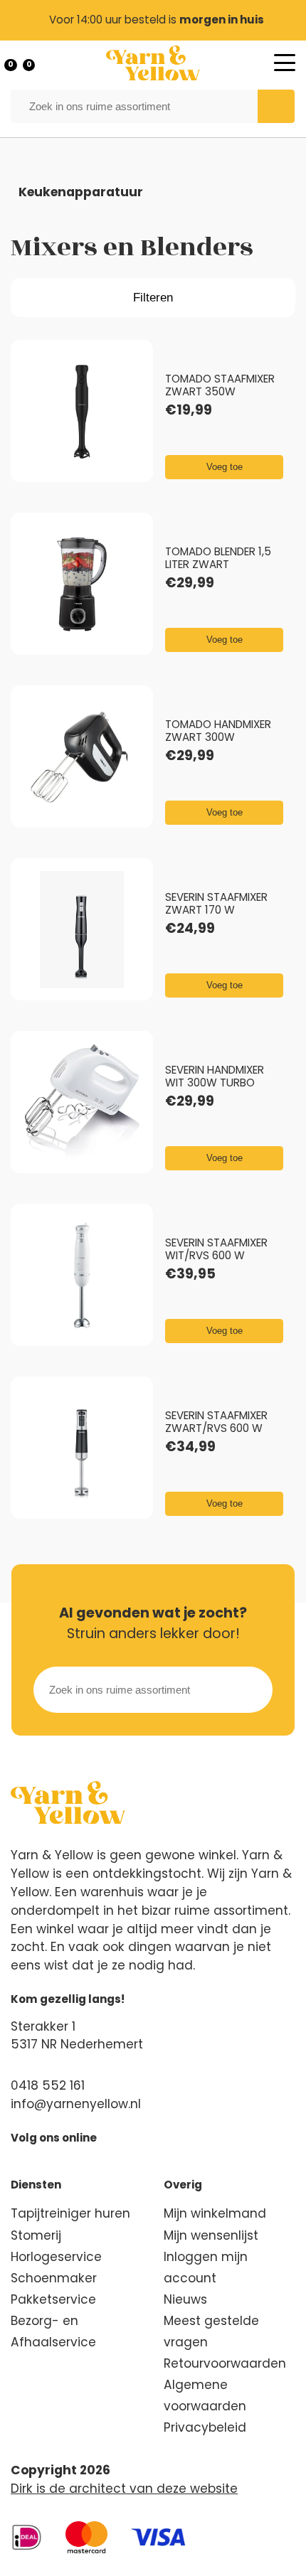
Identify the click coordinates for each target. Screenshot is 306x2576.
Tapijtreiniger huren (70, 2213)
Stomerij (36, 2235)
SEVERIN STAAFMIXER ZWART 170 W (216, 903)
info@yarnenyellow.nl (76, 2104)
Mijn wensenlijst (211, 2235)
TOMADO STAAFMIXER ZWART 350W (220, 385)
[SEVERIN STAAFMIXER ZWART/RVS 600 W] (82, 1448)
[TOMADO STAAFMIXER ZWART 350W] (82, 412)
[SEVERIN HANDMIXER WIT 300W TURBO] (82, 1103)
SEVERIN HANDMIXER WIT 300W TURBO (215, 1076)
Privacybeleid (205, 2427)
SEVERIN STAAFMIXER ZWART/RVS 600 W (216, 1422)
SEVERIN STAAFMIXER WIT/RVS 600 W (216, 1249)
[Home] (153, 63)
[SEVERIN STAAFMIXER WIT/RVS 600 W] (82, 1276)
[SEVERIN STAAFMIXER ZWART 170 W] (82, 930)
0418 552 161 (48, 2085)
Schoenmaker (54, 2278)
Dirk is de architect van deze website (124, 2489)
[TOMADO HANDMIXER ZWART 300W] (82, 757)
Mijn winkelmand (215, 2213)
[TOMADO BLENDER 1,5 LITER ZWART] (82, 584)
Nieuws (185, 2299)
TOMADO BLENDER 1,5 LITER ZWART (218, 558)
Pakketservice (53, 2299)
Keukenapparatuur (81, 192)
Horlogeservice (56, 2257)
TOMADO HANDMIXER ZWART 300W (218, 731)
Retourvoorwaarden (225, 2363)
